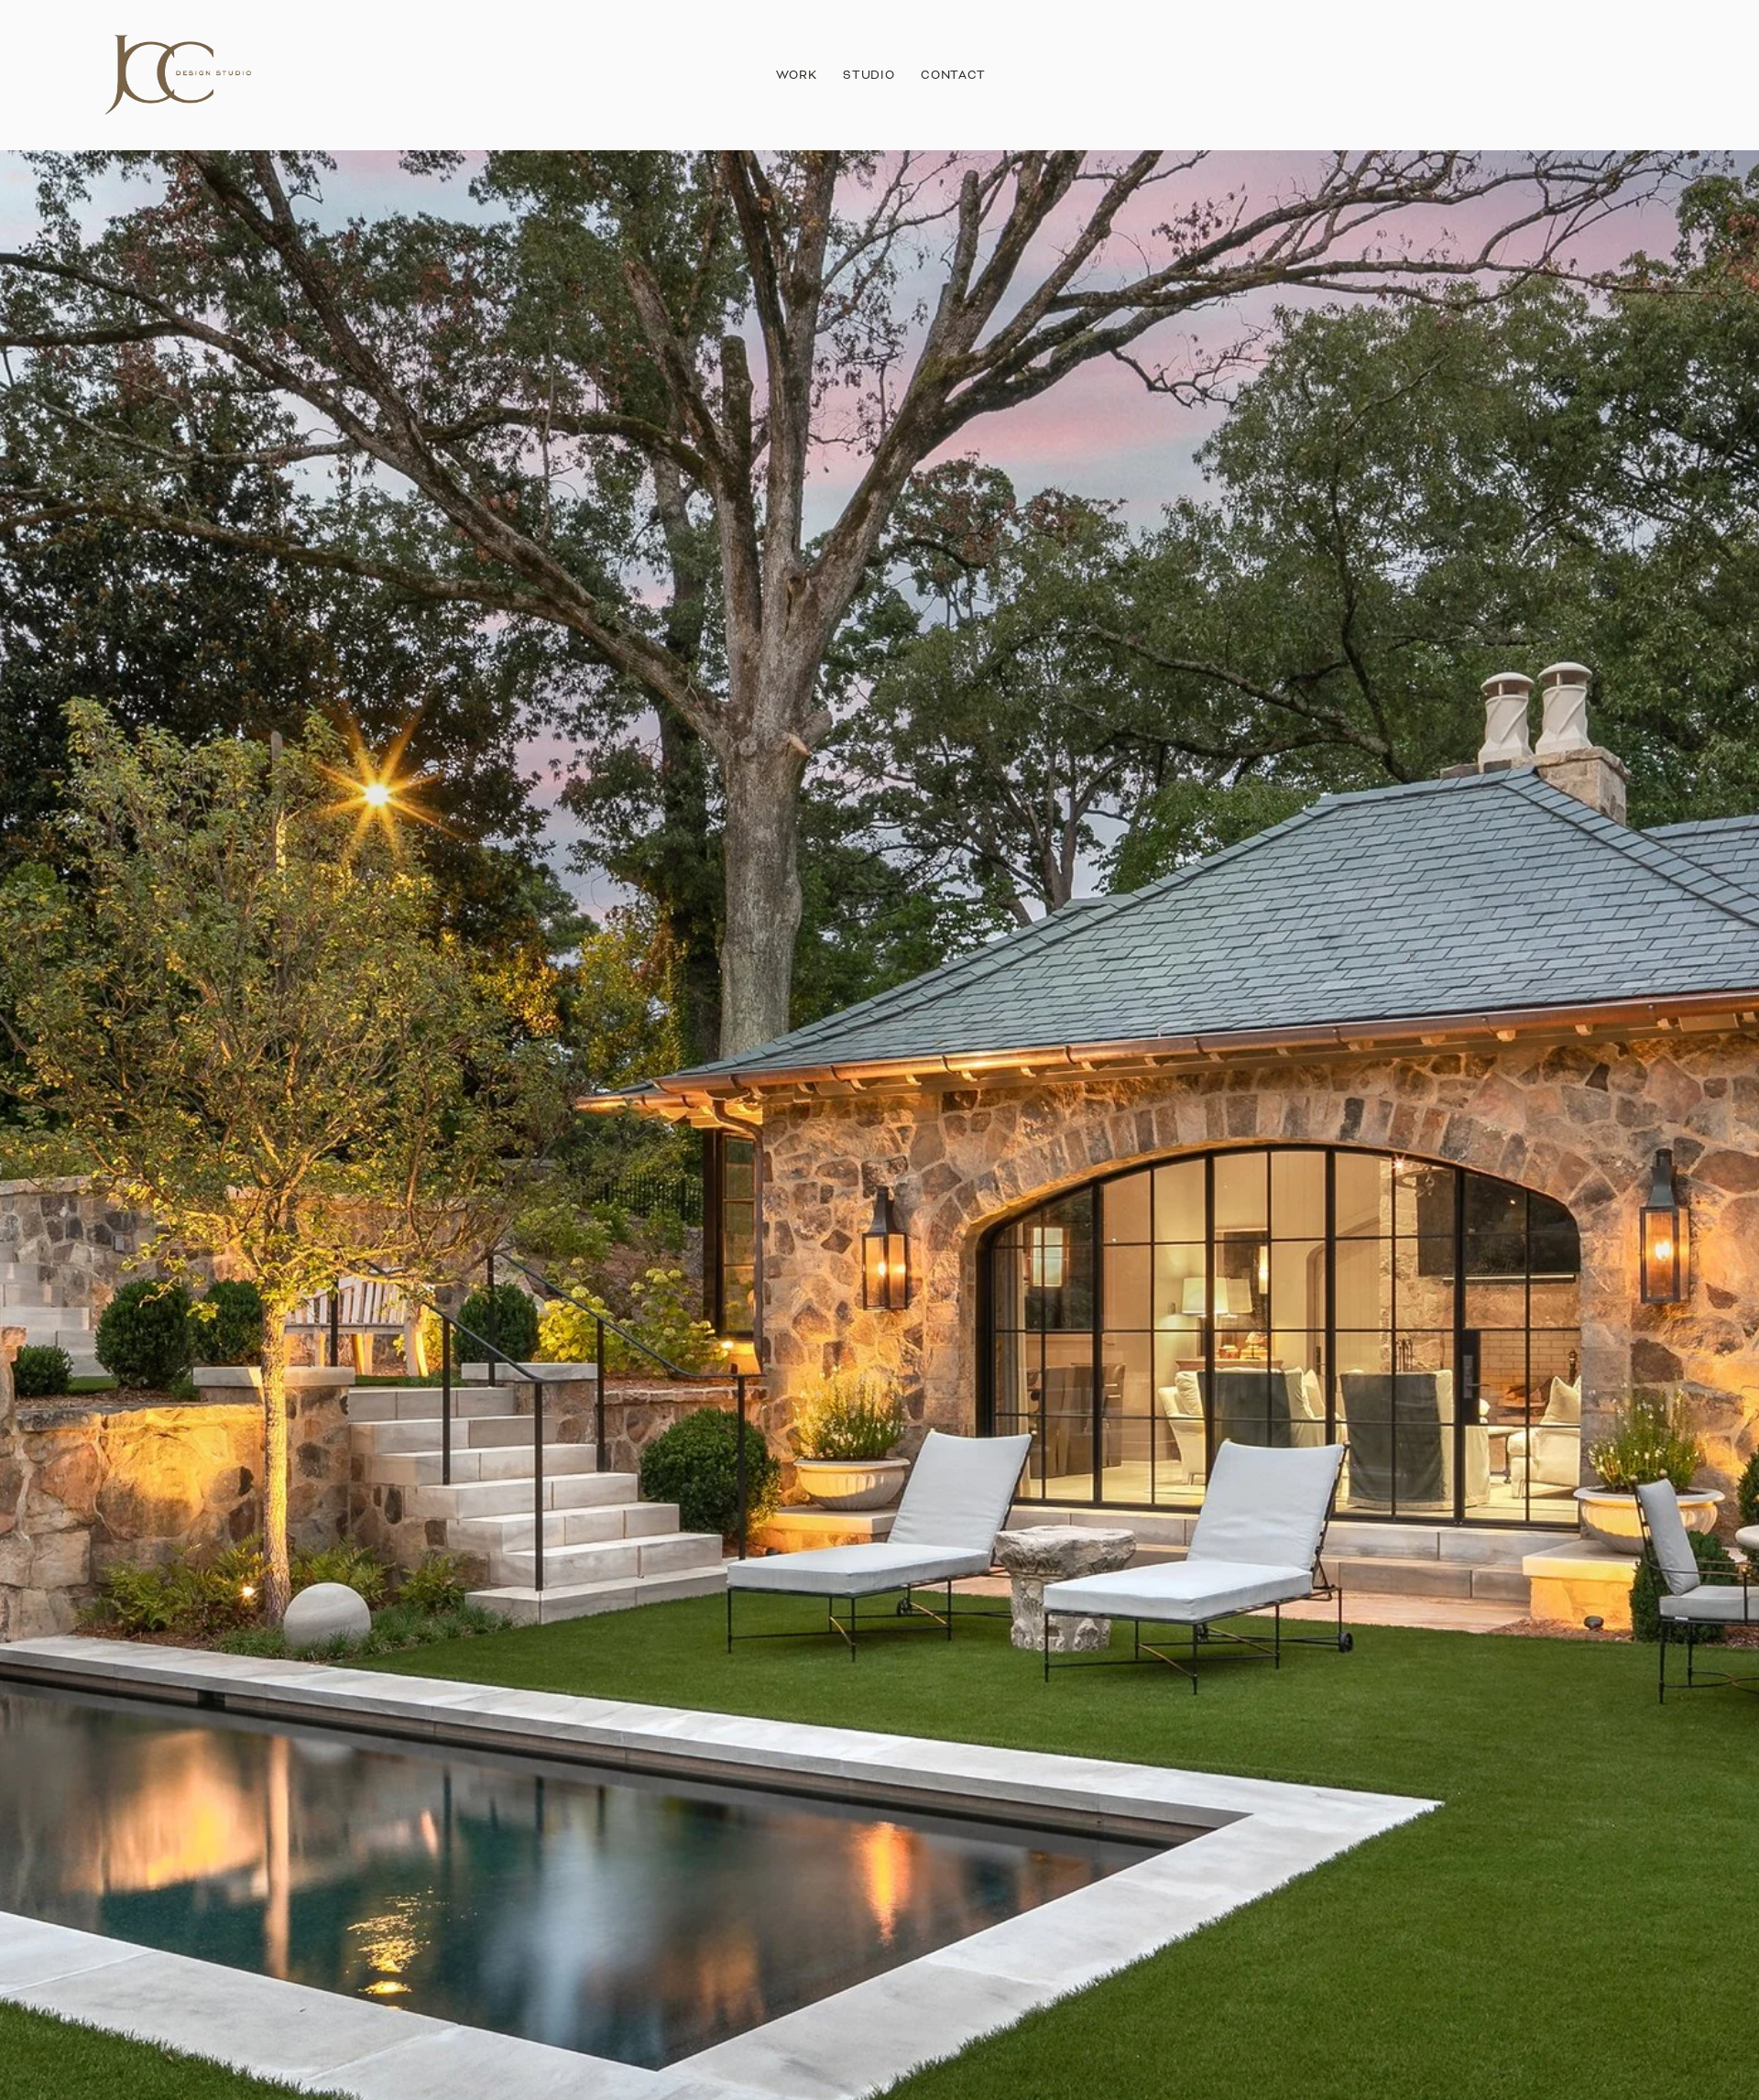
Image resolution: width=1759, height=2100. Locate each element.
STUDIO (869, 75)
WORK (797, 75)
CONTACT (953, 75)
